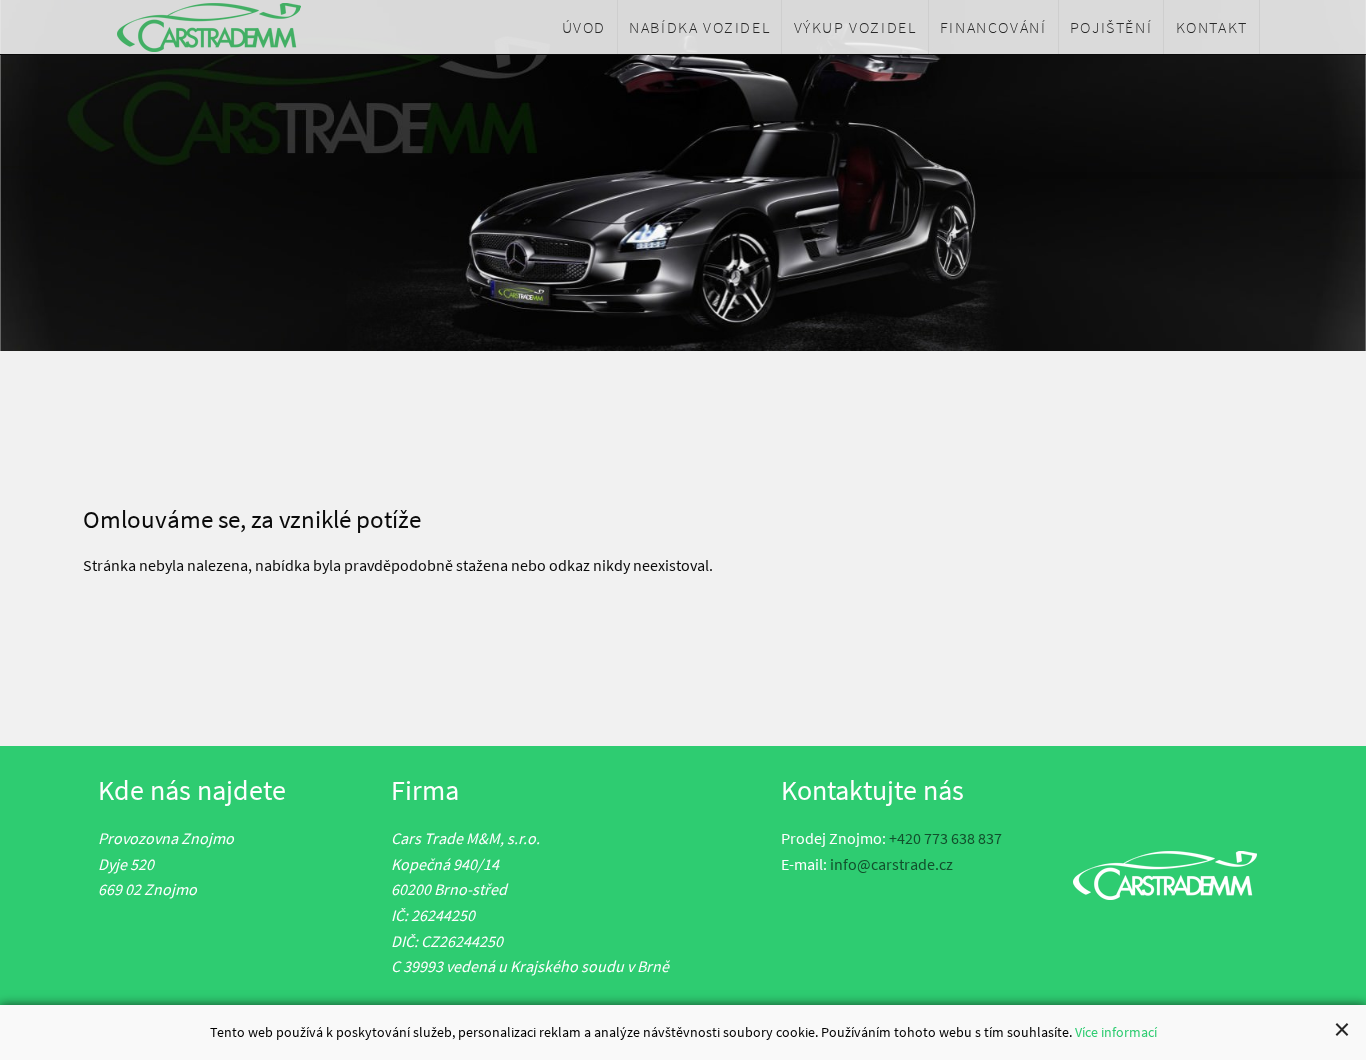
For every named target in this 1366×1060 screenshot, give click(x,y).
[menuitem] (584, 27)
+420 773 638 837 (945, 838)
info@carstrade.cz (891, 864)
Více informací (1116, 1032)
